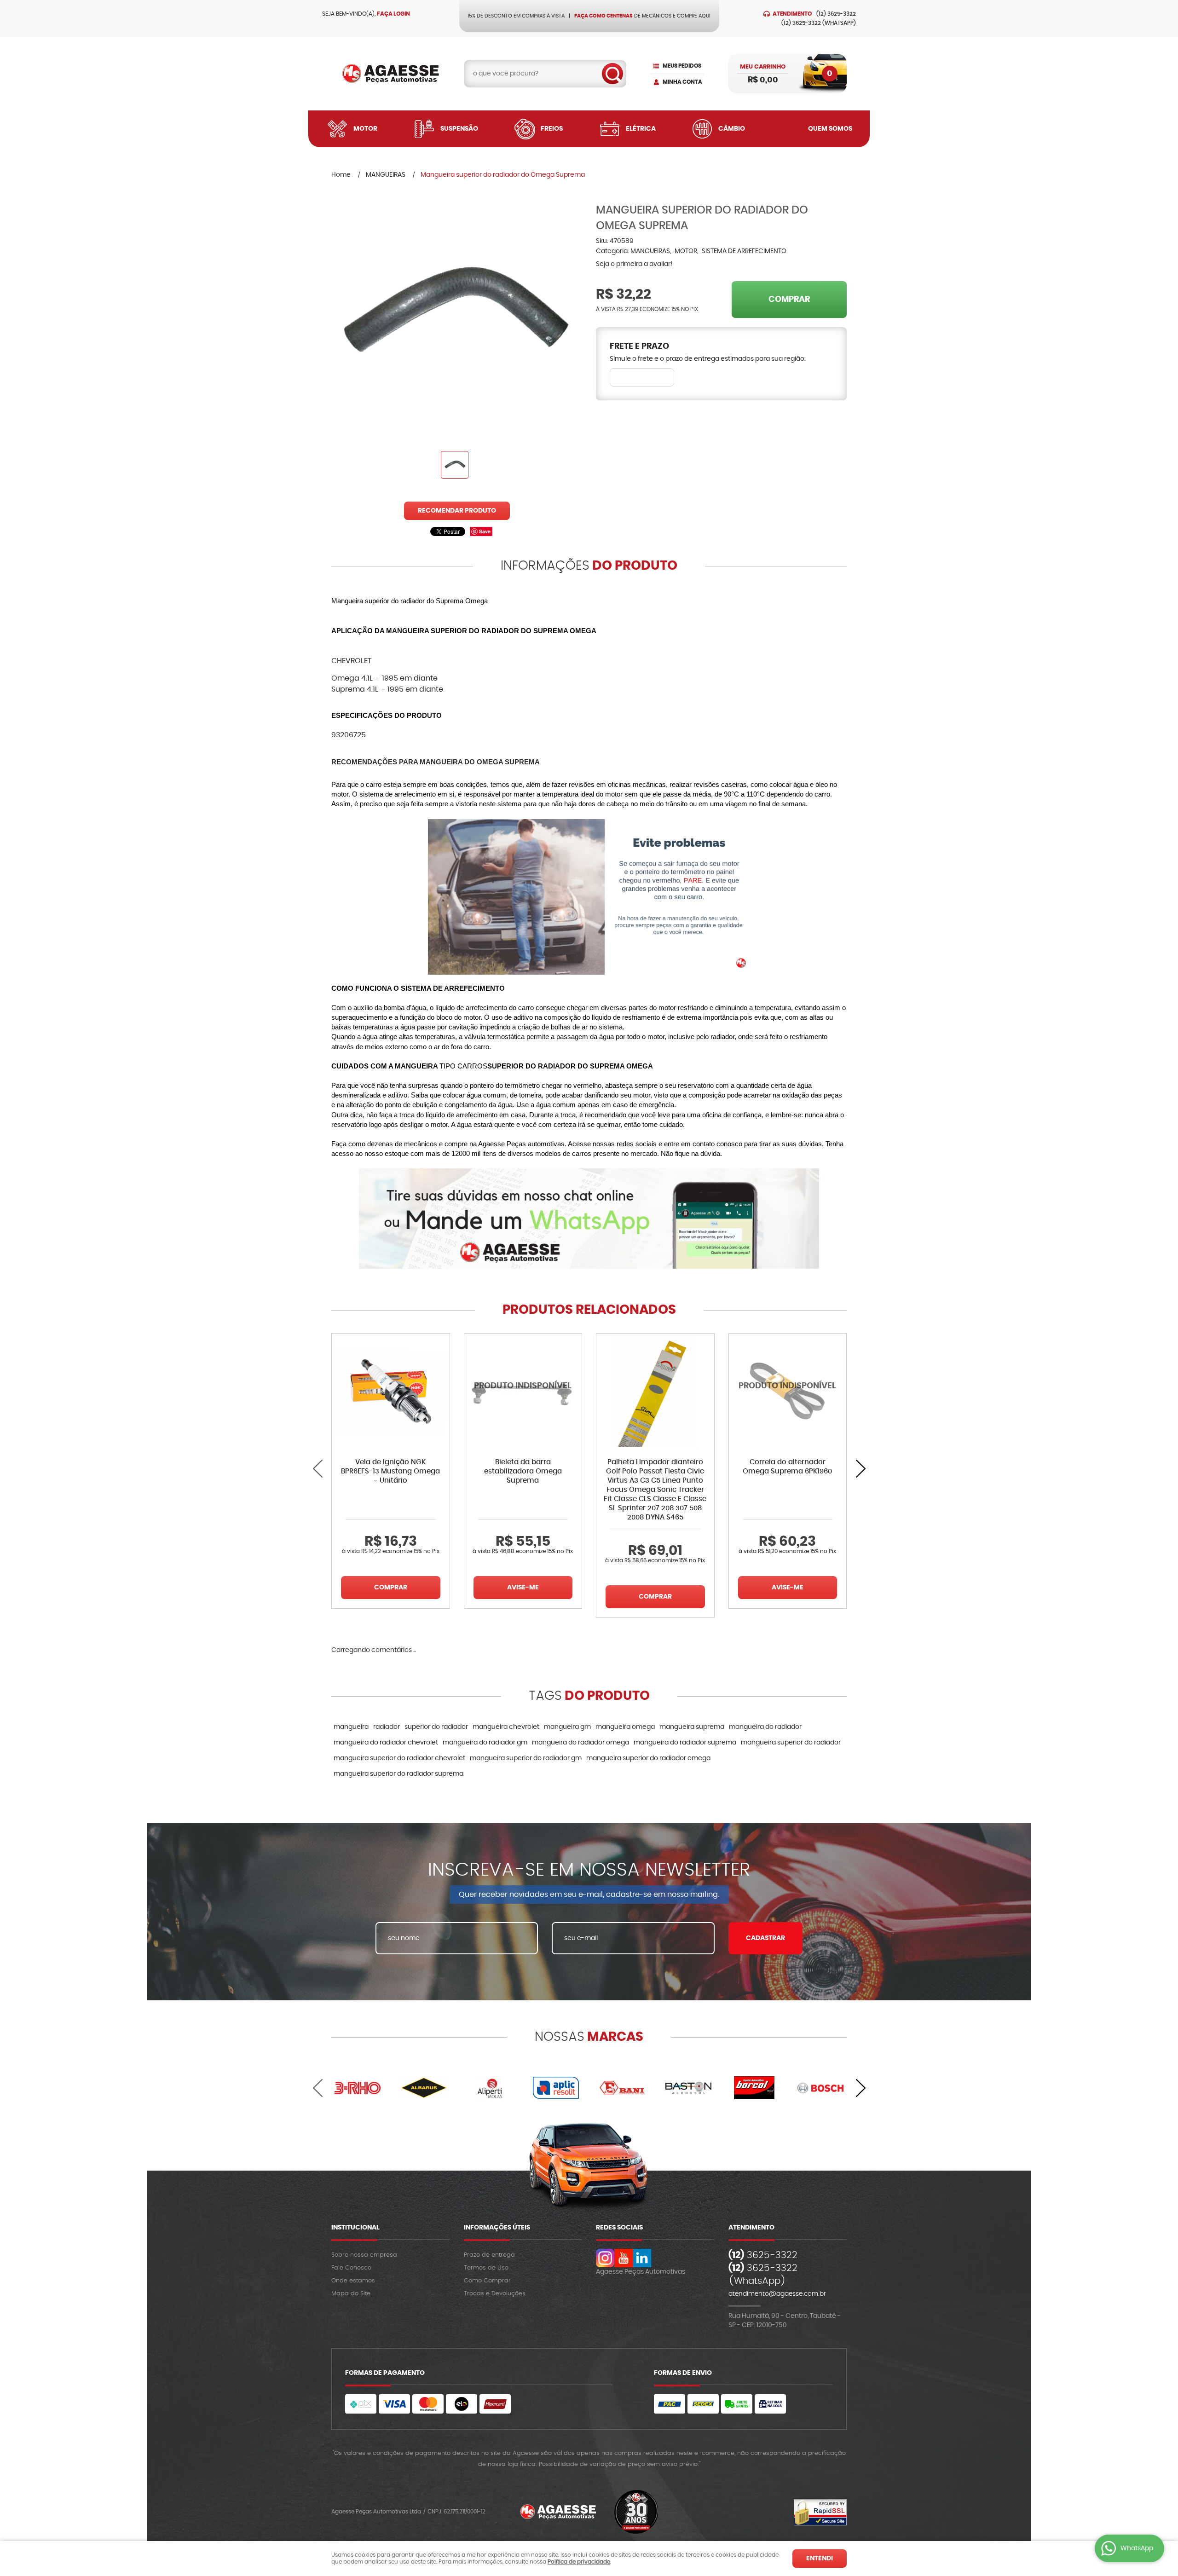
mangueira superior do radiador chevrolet (399, 1758)
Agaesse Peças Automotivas (641, 2272)
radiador (387, 1727)
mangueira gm (567, 1727)
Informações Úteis (497, 2228)
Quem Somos (830, 129)
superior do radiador (436, 1727)
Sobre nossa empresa (364, 2255)
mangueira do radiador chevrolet (386, 1743)
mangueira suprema (692, 1727)
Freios (552, 129)
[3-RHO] (358, 2088)
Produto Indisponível (523, 1392)
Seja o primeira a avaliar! (634, 264)
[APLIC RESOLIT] (556, 2088)
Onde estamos (353, 2281)
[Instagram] (605, 2258)
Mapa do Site (351, 2294)
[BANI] (622, 2088)
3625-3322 (836, 14)
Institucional (355, 2228)
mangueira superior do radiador (791, 1743)
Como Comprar (487, 2281)
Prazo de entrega (489, 2255)
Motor (365, 129)
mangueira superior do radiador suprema (398, 1774)
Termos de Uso (486, 2268)
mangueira (351, 1727)
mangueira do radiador (765, 1727)
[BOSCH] (820, 2088)
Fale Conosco (351, 2268)
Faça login (393, 14)
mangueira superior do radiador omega (648, 1758)
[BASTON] (688, 2088)
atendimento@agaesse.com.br (777, 2294)
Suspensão (459, 129)
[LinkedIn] (642, 2258)
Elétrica (641, 129)
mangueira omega (625, 1727)
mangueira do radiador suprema (685, 1743)
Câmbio (732, 129)
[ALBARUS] (424, 2088)
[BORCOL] (755, 2088)
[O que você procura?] (612, 74)
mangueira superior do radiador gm (526, 1758)
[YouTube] (624, 2258)
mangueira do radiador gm (485, 1743)
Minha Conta (682, 82)
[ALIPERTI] (490, 2088)
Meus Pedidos (682, 66)
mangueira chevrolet (506, 1727)
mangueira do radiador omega (580, 1743)
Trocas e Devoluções (495, 2294)
